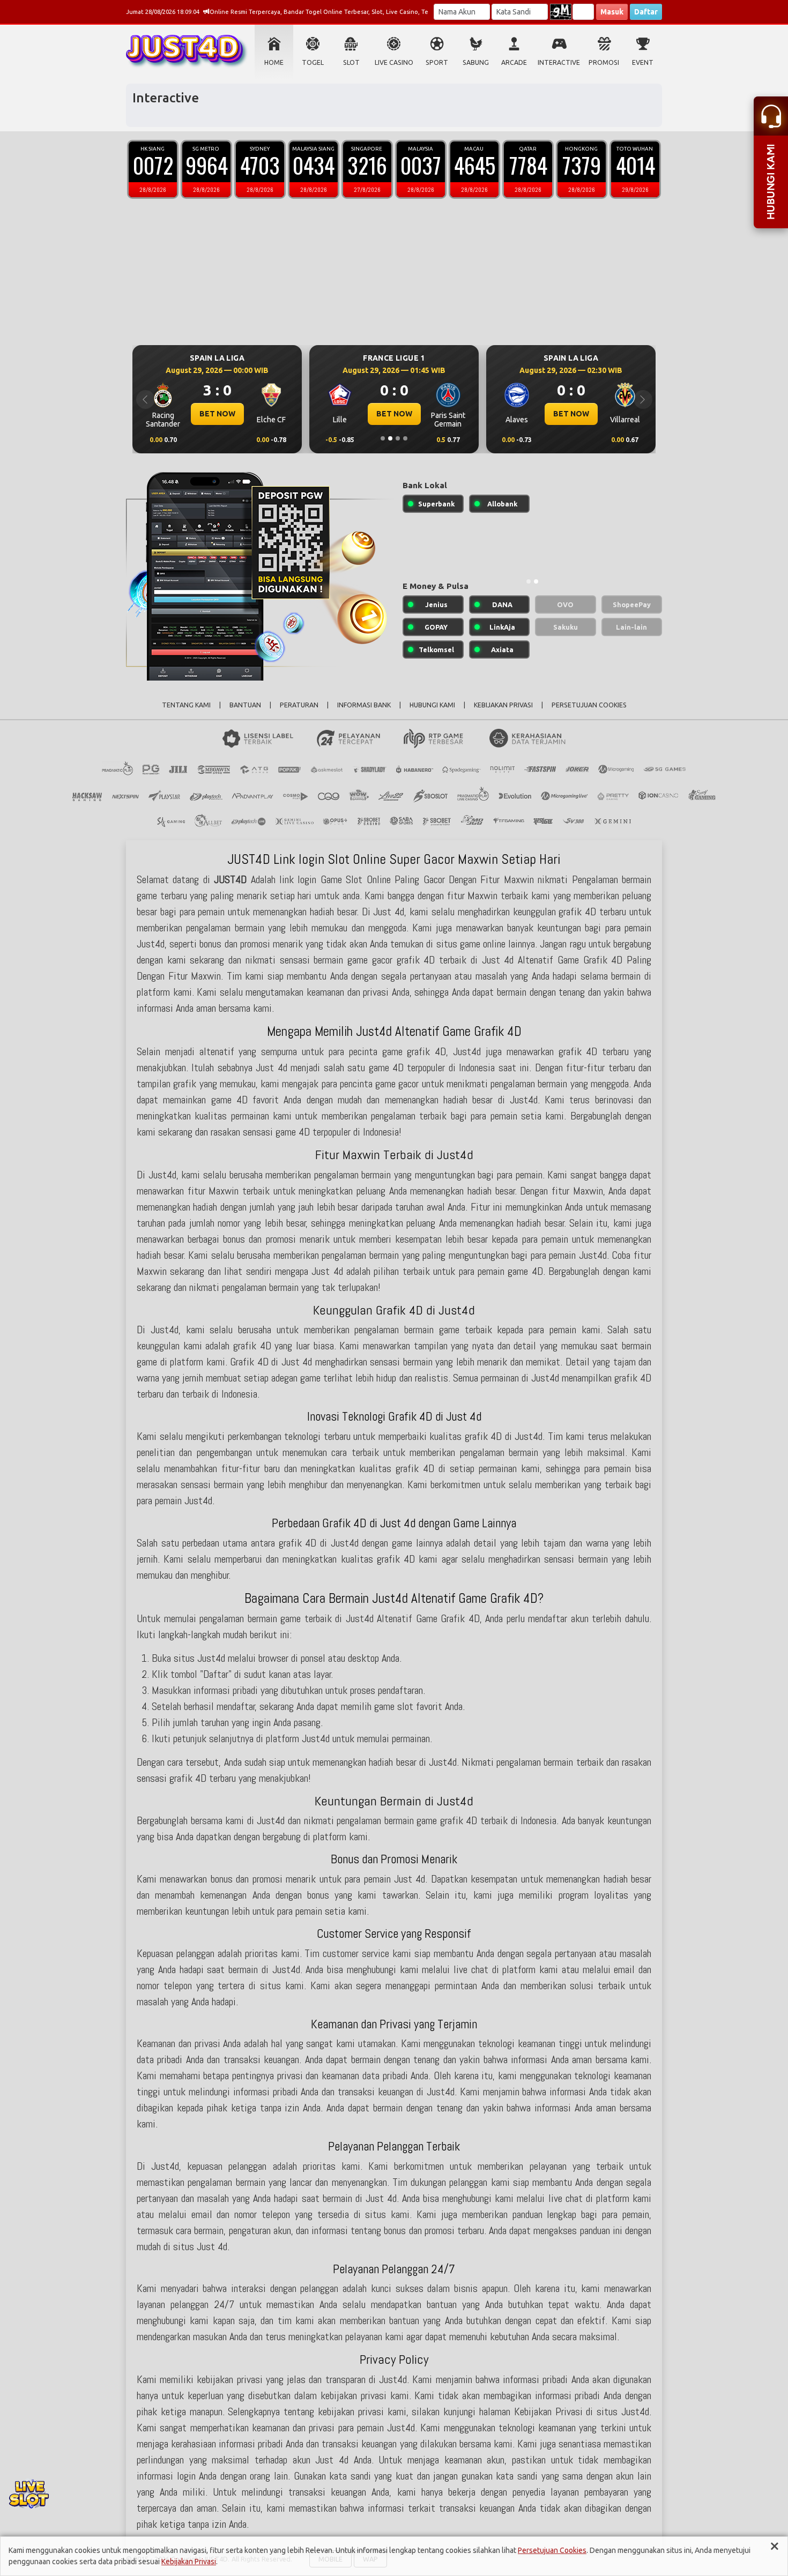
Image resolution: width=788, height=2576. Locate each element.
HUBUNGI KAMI (432, 705)
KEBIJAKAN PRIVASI (503, 705)
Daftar (646, 12)
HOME (274, 62)
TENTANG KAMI (186, 705)
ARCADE (514, 62)
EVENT (643, 62)
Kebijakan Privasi (189, 2562)
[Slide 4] (405, 438)
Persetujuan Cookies (552, 2550)
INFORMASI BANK (364, 705)
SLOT (351, 62)
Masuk (612, 12)
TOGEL (313, 62)
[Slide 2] (390, 438)
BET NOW (217, 414)
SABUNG (476, 62)
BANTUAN (245, 705)
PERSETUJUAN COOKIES (589, 705)
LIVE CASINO (394, 62)
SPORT (437, 62)
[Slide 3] (398, 438)
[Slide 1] (383, 438)
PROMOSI (604, 62)
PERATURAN (299, 705)
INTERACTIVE (559, 62)
